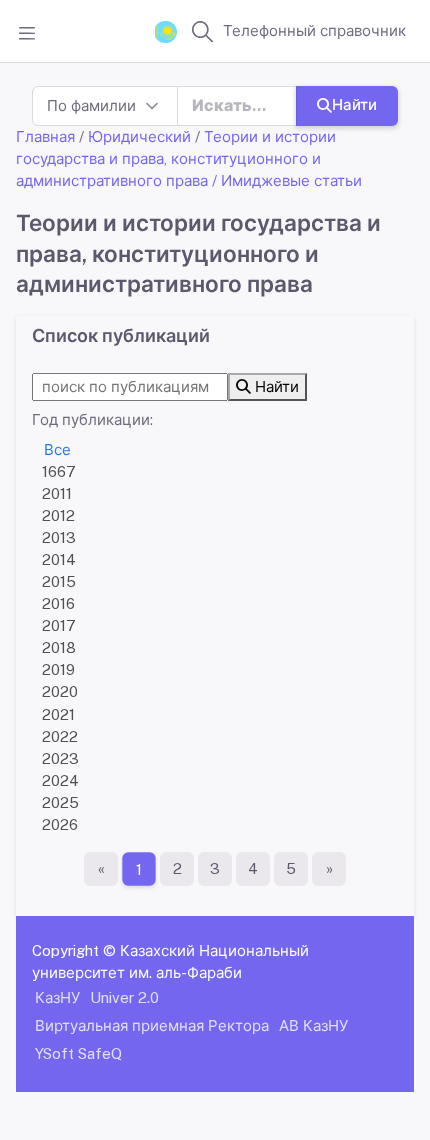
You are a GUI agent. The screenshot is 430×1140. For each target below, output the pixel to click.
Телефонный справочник (314, 30)
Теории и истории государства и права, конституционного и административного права (176, 158)
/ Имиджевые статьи (287, 180)
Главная (45, 136)
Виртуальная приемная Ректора (152, 1025)
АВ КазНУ (313, 1025)
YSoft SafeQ (78, 1053)
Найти (354, 104)
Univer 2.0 (124, 997)
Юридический (139, 136)
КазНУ (57, 997)
